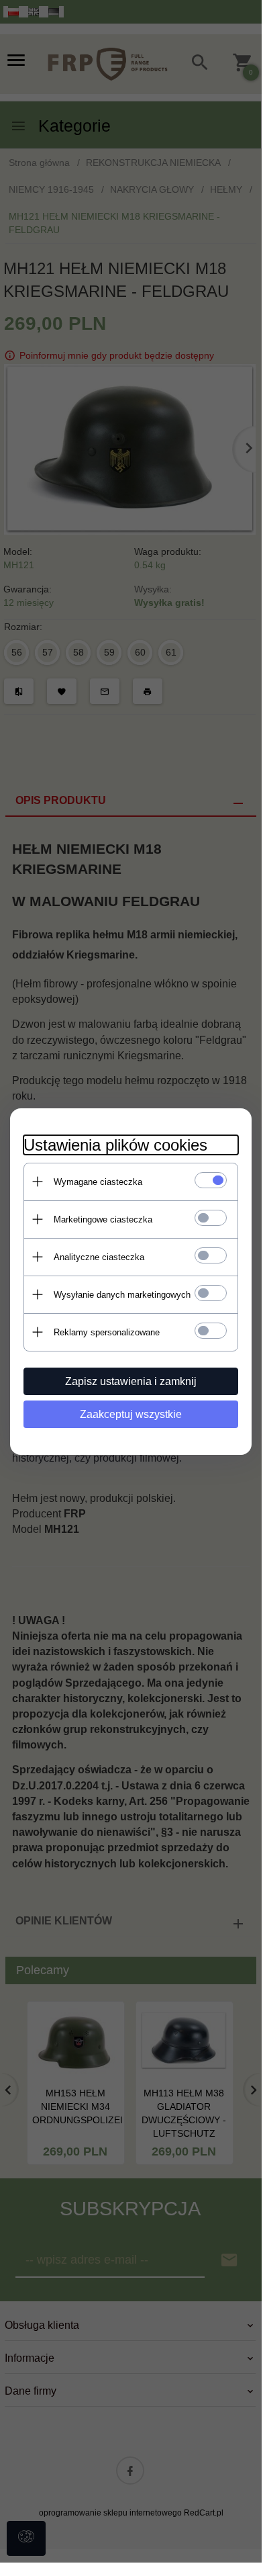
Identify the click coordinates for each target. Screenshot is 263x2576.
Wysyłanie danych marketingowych (122, 1295)
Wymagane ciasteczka (98, 1182)
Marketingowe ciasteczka (103, 1219)
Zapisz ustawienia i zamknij (131, 1381)
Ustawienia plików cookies (115, 1145)
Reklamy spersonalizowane (107, 1332)
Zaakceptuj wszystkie (131, 1414)
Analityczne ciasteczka (99, 1257)
